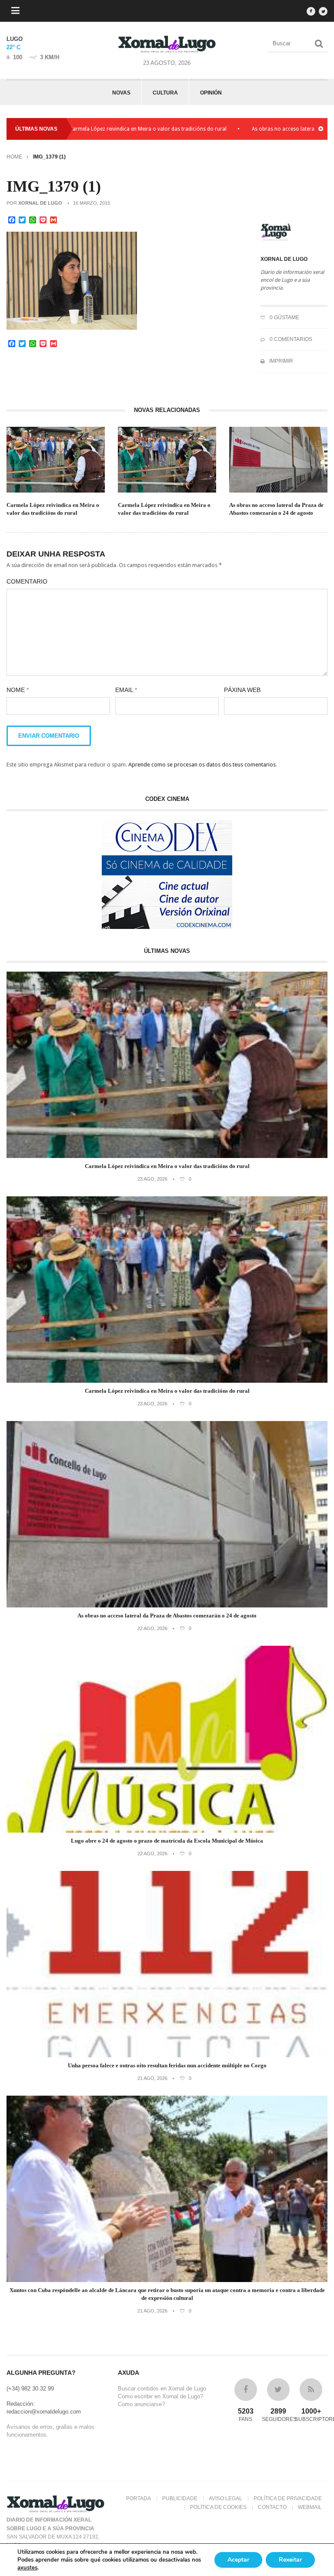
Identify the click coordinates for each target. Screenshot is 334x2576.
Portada (139, 2498)
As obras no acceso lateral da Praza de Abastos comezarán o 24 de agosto (276, 509)
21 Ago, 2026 (152, 2078)
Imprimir (281, 361)
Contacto (272, 2507)
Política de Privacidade (288, 2498)
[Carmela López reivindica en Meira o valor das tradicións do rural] (167, 1156)
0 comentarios (290, 339)
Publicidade (180, 2498)
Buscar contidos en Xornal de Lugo (162, 2389)
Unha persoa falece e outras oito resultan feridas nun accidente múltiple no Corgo (167, 2065)
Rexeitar (290, 2560)
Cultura (165, 93)
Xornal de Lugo (40, 203)
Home (14, 157)
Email (126, 690)
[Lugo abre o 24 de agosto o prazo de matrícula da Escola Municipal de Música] (167, 1831)
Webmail (310, 2507)
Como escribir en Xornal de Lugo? (160, 2396)
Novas (121, 93)
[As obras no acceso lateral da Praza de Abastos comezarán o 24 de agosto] (167, 1605)
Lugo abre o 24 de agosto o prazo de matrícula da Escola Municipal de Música (167, 1841)
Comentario (27, 581)
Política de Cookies (218, 2507)
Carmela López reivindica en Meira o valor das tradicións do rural (89, 129)
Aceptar (238, 2560)
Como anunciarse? (141, 2404)
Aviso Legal (225, 2498)
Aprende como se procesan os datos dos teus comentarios (202, 765)
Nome (18, 690)
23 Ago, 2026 (152, 1179)
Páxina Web (242, 690)
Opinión (211, 93)
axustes (27, 2568)
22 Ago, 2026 (152, 1628)
